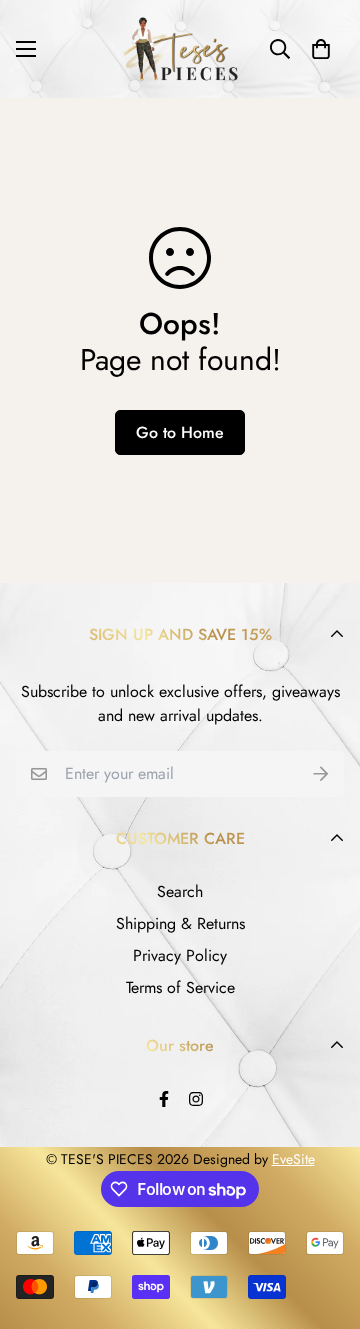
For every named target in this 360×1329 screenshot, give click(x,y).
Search (180, 891)
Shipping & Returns (180, 923)
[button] (321, 49)
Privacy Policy (180, 955)
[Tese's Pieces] (180, 49)
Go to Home (180, 432)
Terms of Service (180, 987)
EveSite (293, 1159)
